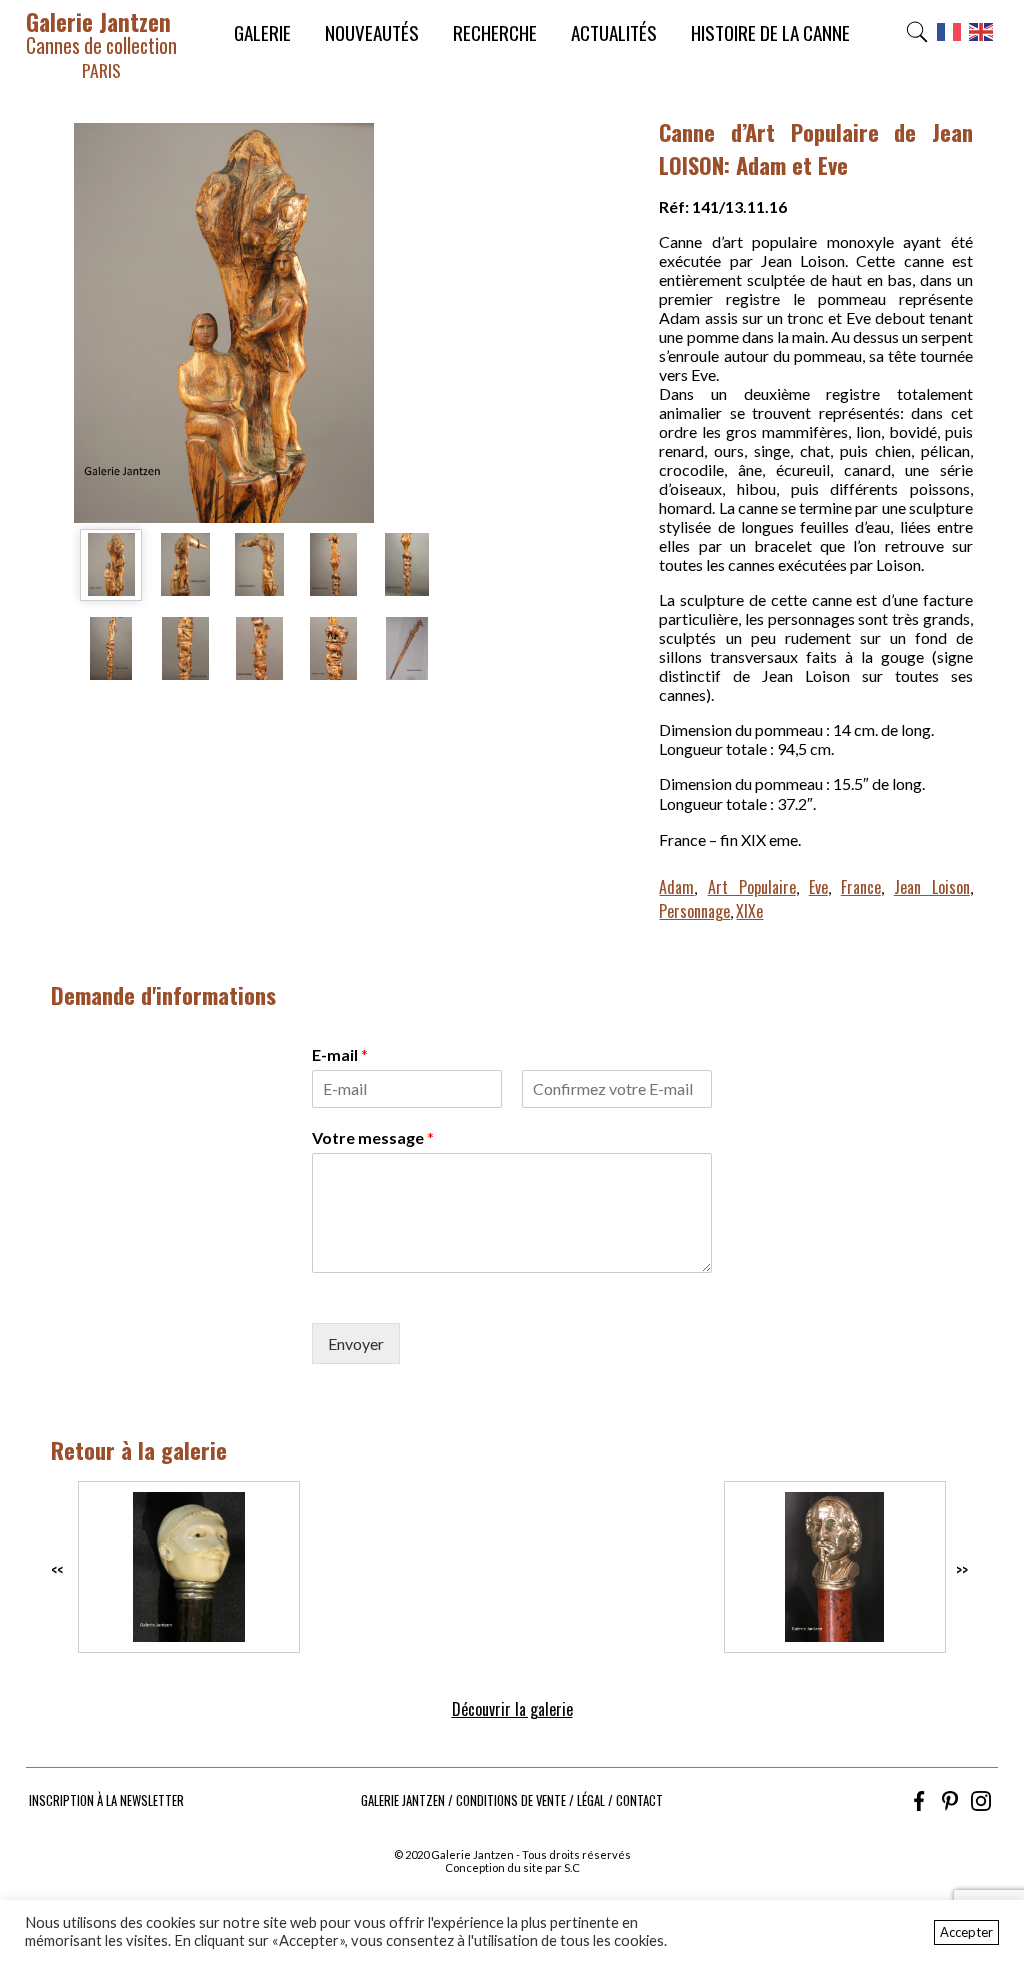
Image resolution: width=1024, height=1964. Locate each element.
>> (962, 1570)
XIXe (749, 911)
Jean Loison (932, 887)
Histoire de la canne (770, 32)
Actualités (614, 32)
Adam (676, 887)
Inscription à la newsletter (106, 1800)
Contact (639, 1800)
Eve (818, 887)
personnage (694, 911)
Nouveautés (372, 32)
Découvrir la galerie (512, 1709)
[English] (982, 37)
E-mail (340, 1054)
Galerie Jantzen (101, 43)
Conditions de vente (511, 1800)
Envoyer (356, 1343)
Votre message (373, 1137)
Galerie (262, 32)
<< (57, 1570)
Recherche (495, 32)
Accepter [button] (966, 1932)
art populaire (752, 887)
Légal (591, 1800)
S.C (572, 1867)
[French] (950, 37)
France (861, 887)
